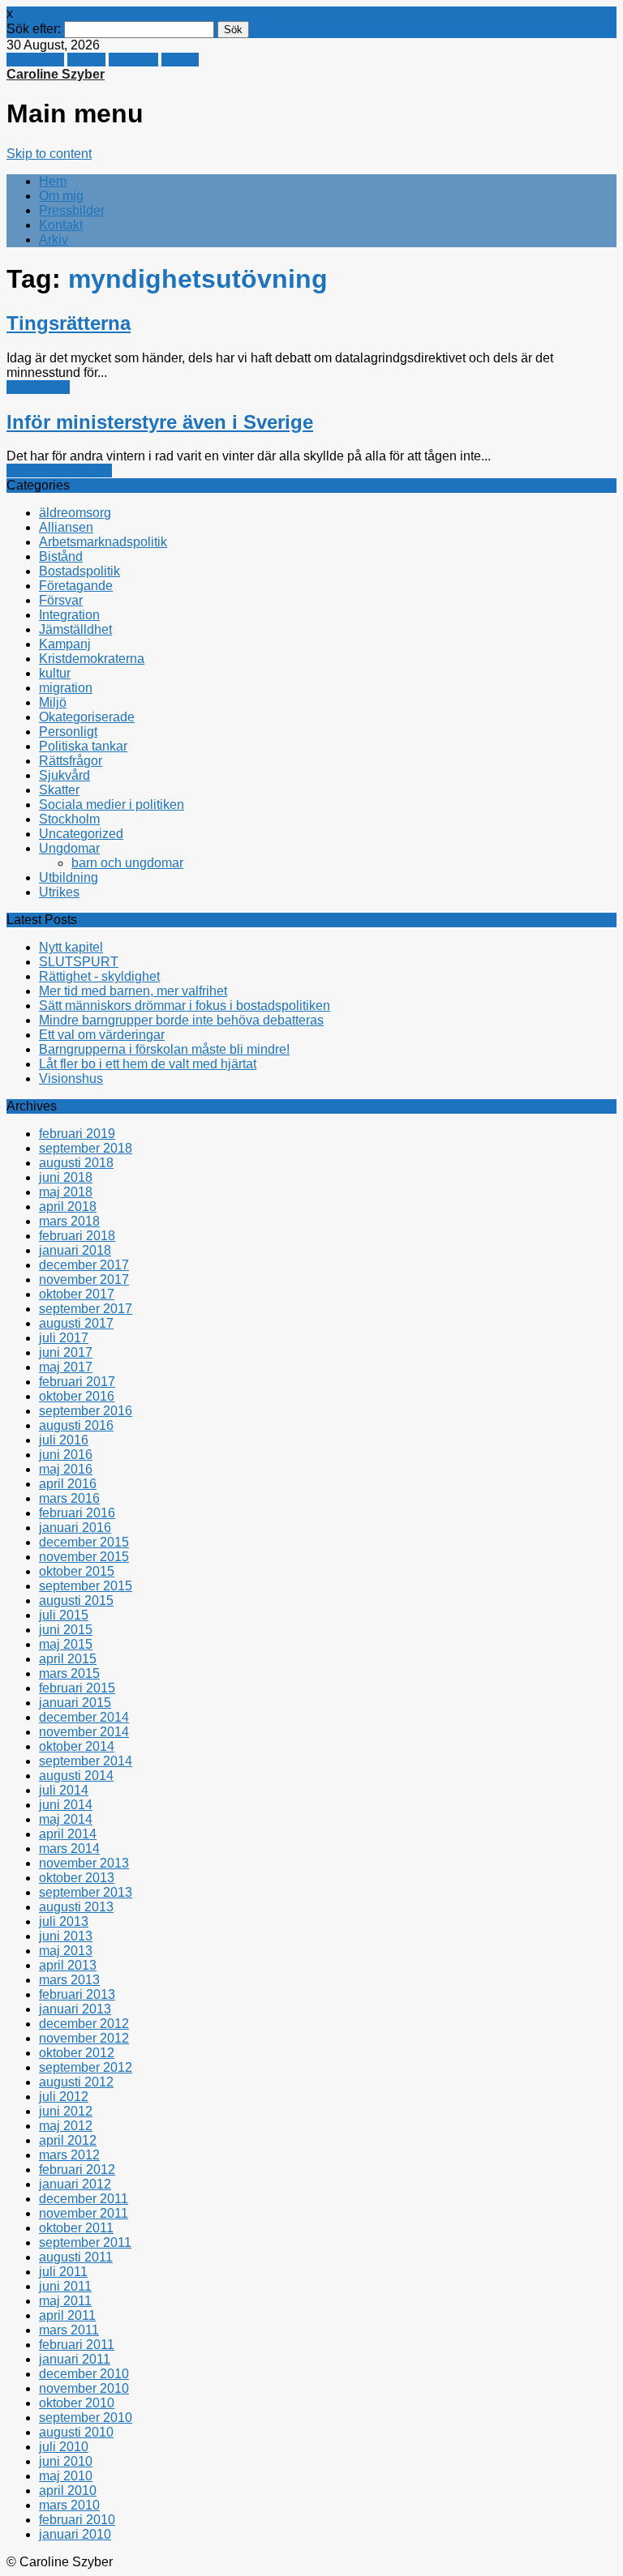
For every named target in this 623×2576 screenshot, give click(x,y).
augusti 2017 (76, 1323)
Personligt (68, 732)
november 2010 (84, 2388)
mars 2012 (69, 2155)
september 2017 (86, 1309)
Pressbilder (72, 210)
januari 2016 (75, 1528)
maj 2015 (66, 1644)
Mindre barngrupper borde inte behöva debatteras (181, 1020)
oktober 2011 (76, 2228)
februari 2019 (77, 1134)
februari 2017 (77, 1382)
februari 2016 (77, 1513)
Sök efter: (34, 29)
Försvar (61, 600)
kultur (55, 673)
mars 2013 (69, 1980)
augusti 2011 (76, 2257)
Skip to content (49, 154)
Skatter (59, 790)
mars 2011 (69, 2330)
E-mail (180, 60)
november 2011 (84, 2213)
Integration (69, 615)
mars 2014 (69, 1849)
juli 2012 (64, 2097)
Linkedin (133, 60)
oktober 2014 (77, 1746)
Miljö (53, 702)
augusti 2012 (76, 2082)
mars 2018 (69, 1221)
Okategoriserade (87, 717)
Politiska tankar (83, 746)
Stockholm (69, 819)
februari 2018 (77, 1236)
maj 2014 (66, 1819)
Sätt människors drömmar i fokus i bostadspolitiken (185, 1006)
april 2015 (68, 1659)
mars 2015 (69, 1673)
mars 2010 (69, 2505)
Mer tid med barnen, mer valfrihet (133, 991)
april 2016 (68, 1484)
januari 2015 (75, 1703)
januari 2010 (75, 2534)
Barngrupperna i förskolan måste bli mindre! (164, 1049)
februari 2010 (77, 2520)
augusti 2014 (76, 1776)
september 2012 (86, 2067)
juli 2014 (64, 1790)
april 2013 (68, 1965)
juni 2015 (66, 1630)
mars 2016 (69, 1498)
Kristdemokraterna (59, 471)
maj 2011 (65, 2301)
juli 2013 (64, 1921)
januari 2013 (75, 2009)
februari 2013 (77, 1994)
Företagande (76, 586)
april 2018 (68, 1207)
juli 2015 (64, 1615)
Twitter (86, 60)
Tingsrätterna (69, 323)
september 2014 (86, 1761)
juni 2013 (66, 1936)
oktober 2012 (77, 2053)
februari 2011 (77, 2345)
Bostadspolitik (79, 571)
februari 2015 (77, 1688)
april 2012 (68, 2140)
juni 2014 (66, 1805)
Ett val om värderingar (102, 1035)
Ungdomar (69, 848)
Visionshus (71, 1078)
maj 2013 (66, 1951)
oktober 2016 (77, 1396)
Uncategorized (81, 834)
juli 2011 (63, 2272)
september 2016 (86, 1411)
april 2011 (67, 2315)
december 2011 (84, 2199)
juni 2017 (66, 1352)
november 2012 (84, 2038)
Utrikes (59, 892)
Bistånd (61, 556)
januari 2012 (75, 2184)
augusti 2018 (76, 1163)
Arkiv (54, 240)
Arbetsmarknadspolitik (103, 542)
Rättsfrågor (38, 387)
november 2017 (84, 1279)
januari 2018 (75, 1250)
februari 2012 (77, 2169)
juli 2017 (64, 1338)
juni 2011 (65, 2286)
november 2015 (84, 1557)
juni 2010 (66, 2461)
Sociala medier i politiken (112, 804)
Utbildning (69, 877)
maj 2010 (66, 2476)
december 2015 (84, 1542)
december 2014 (84, 1717)
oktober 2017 (77, 1294)
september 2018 (86, 1148)
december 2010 (84, 2374)
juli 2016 (64, 1440)
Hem (53, 181)
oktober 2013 (77, 1878)
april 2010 (68, 2490)
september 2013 (86, 1892)
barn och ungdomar (127, 863)
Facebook (35, 60)
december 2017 (84, 1265)
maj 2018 (66, 1192)
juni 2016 (66, 1455)
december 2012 (84, 2024)
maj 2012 (66, 2126)
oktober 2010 (77, 2403)
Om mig (61, 196)
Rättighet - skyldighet (99, 976)
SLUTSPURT (79, 962)
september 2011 (85, 2242)
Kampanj (65, 644)
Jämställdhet (75, 629)
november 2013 (84, 1863)
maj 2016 (66, 1469)
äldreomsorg (75, 513)
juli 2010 (64, 2447)
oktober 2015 (77, 1571)
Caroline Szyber (56, 74)
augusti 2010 (76, 2432)
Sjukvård (64, 775)
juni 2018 (66, 1177)
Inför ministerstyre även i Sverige (160, 422)
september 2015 (86, 1586)
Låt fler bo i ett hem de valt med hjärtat (148, 1064)
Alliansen (66, 527)
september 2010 (86, 2418)
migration (66, 688)
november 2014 (84, 1732)
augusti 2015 (76, 1600)
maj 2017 (66, 1367)
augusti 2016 (76, 1425)
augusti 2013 (76, 1907)
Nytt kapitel (71, 947)
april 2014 (68, 1834)
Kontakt (61, 225)
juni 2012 (66, 2111)
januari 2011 (75, 2359)
